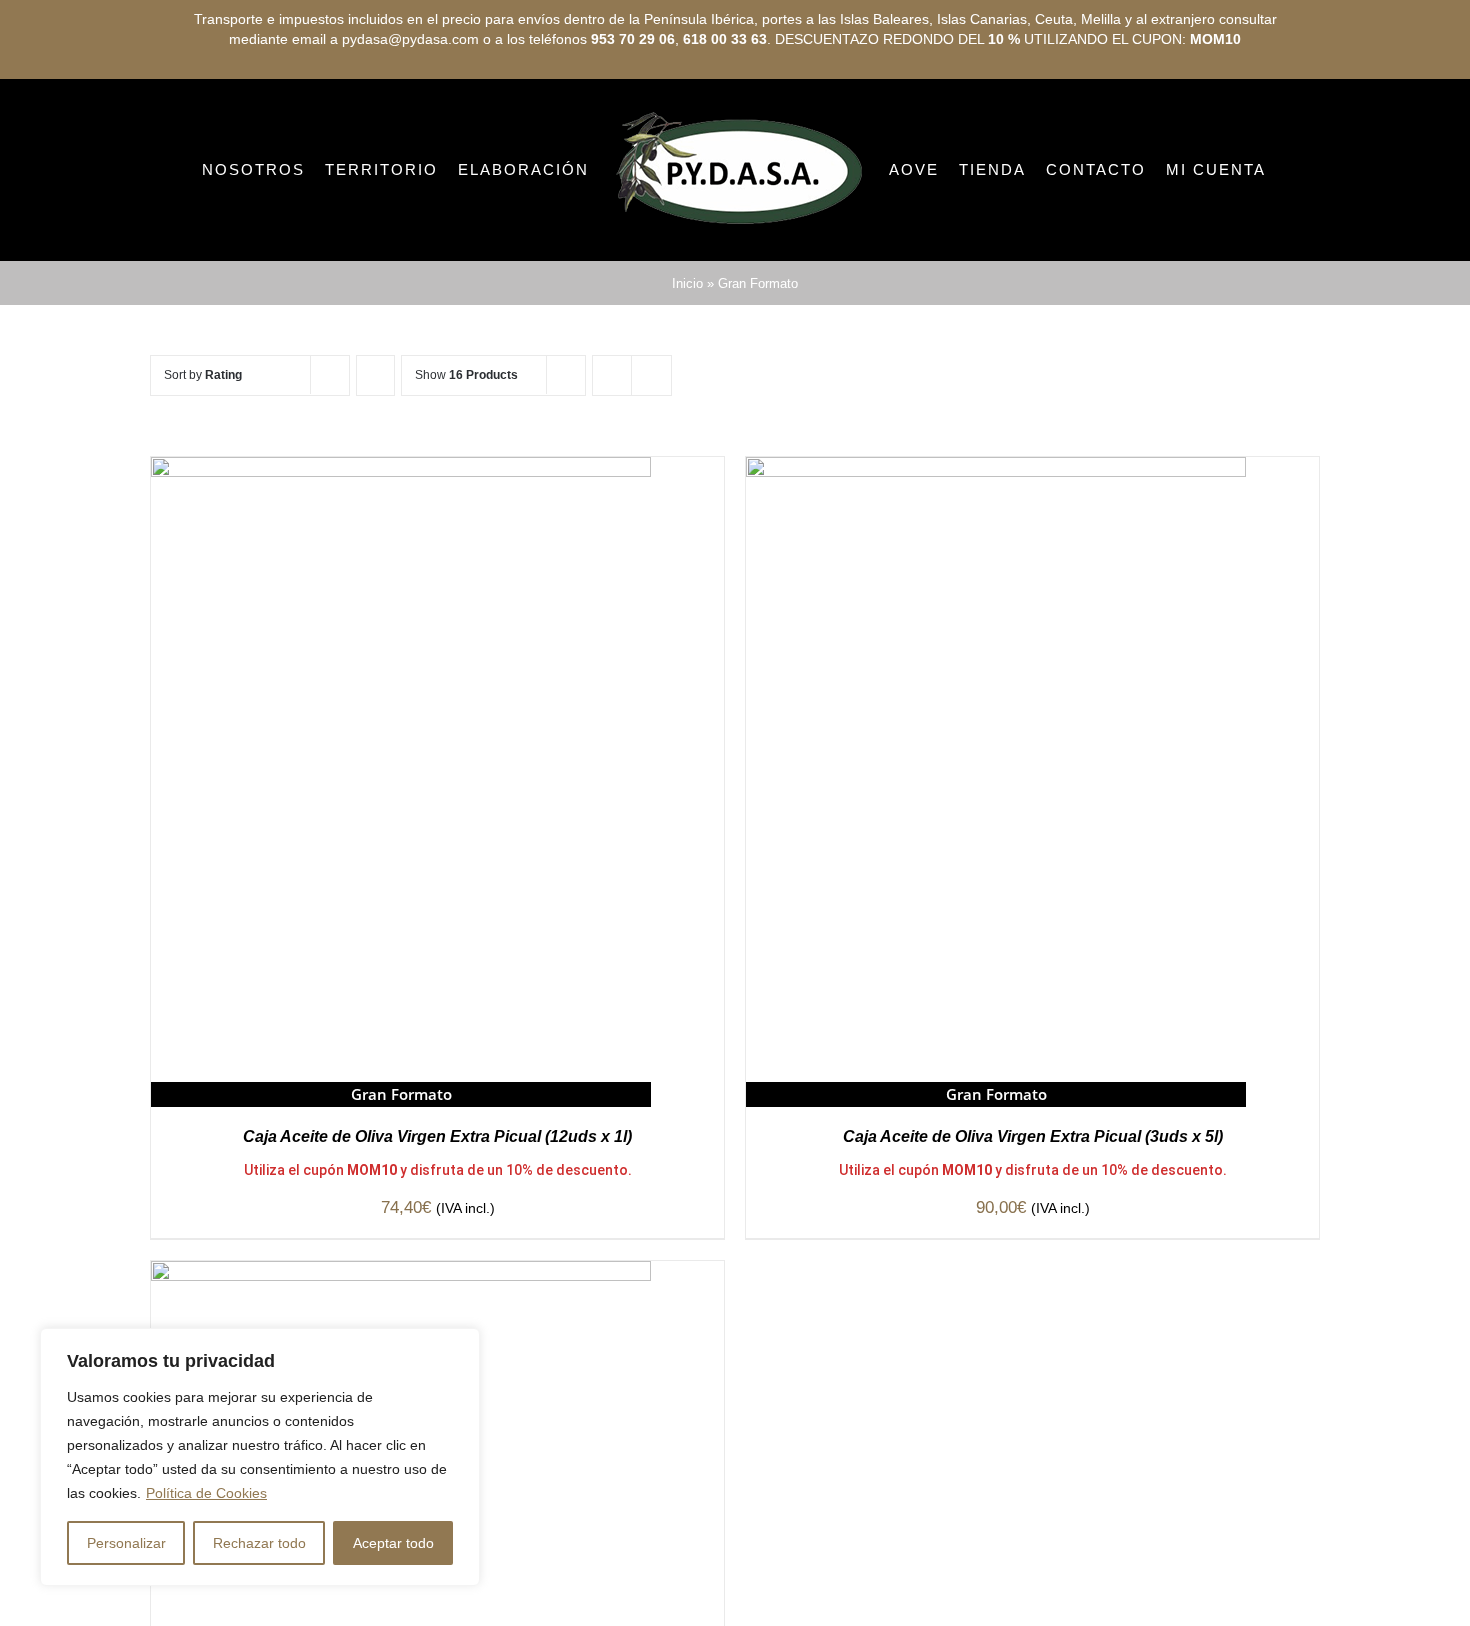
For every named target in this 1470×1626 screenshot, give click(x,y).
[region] (260, 1457)
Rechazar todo (259, 1543)
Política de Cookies (206, 1493)
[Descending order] (375, 459)
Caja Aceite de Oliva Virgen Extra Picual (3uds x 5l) (1033, 1220)
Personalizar (126, 1543)
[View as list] (651, 459)
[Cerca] (459, 1345)
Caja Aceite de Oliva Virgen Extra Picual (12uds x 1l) (437, 1220)
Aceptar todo (393, 1543)
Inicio (687, 367)
